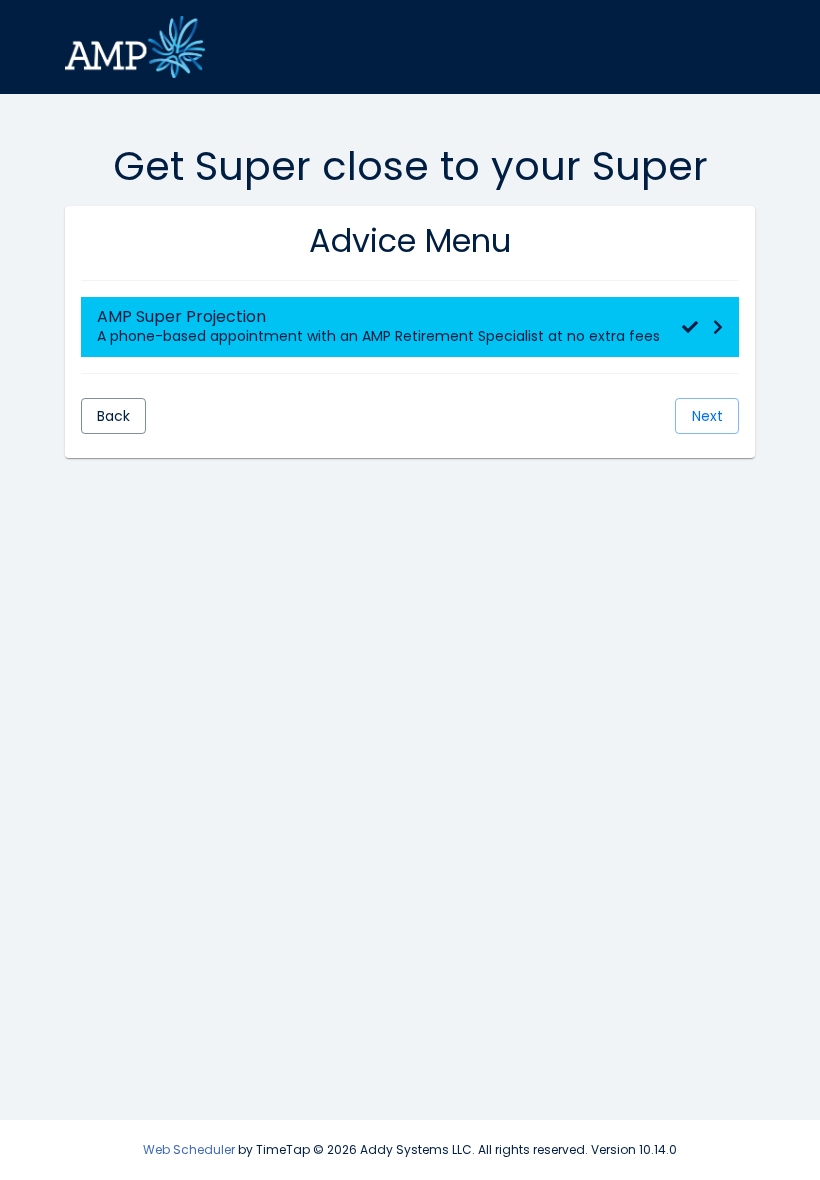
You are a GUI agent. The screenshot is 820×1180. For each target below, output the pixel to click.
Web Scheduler (189, 1149)
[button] (410, 327)
